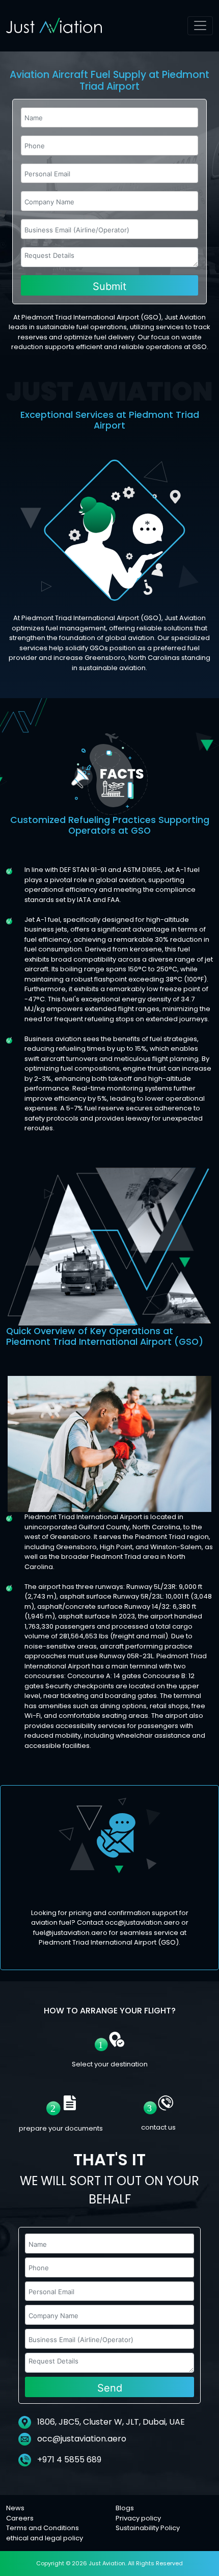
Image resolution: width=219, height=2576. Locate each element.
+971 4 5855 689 (68, 2460)
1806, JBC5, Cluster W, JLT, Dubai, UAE (110, 2422)
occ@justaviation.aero (82, 2439)
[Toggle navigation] (200, 26)
